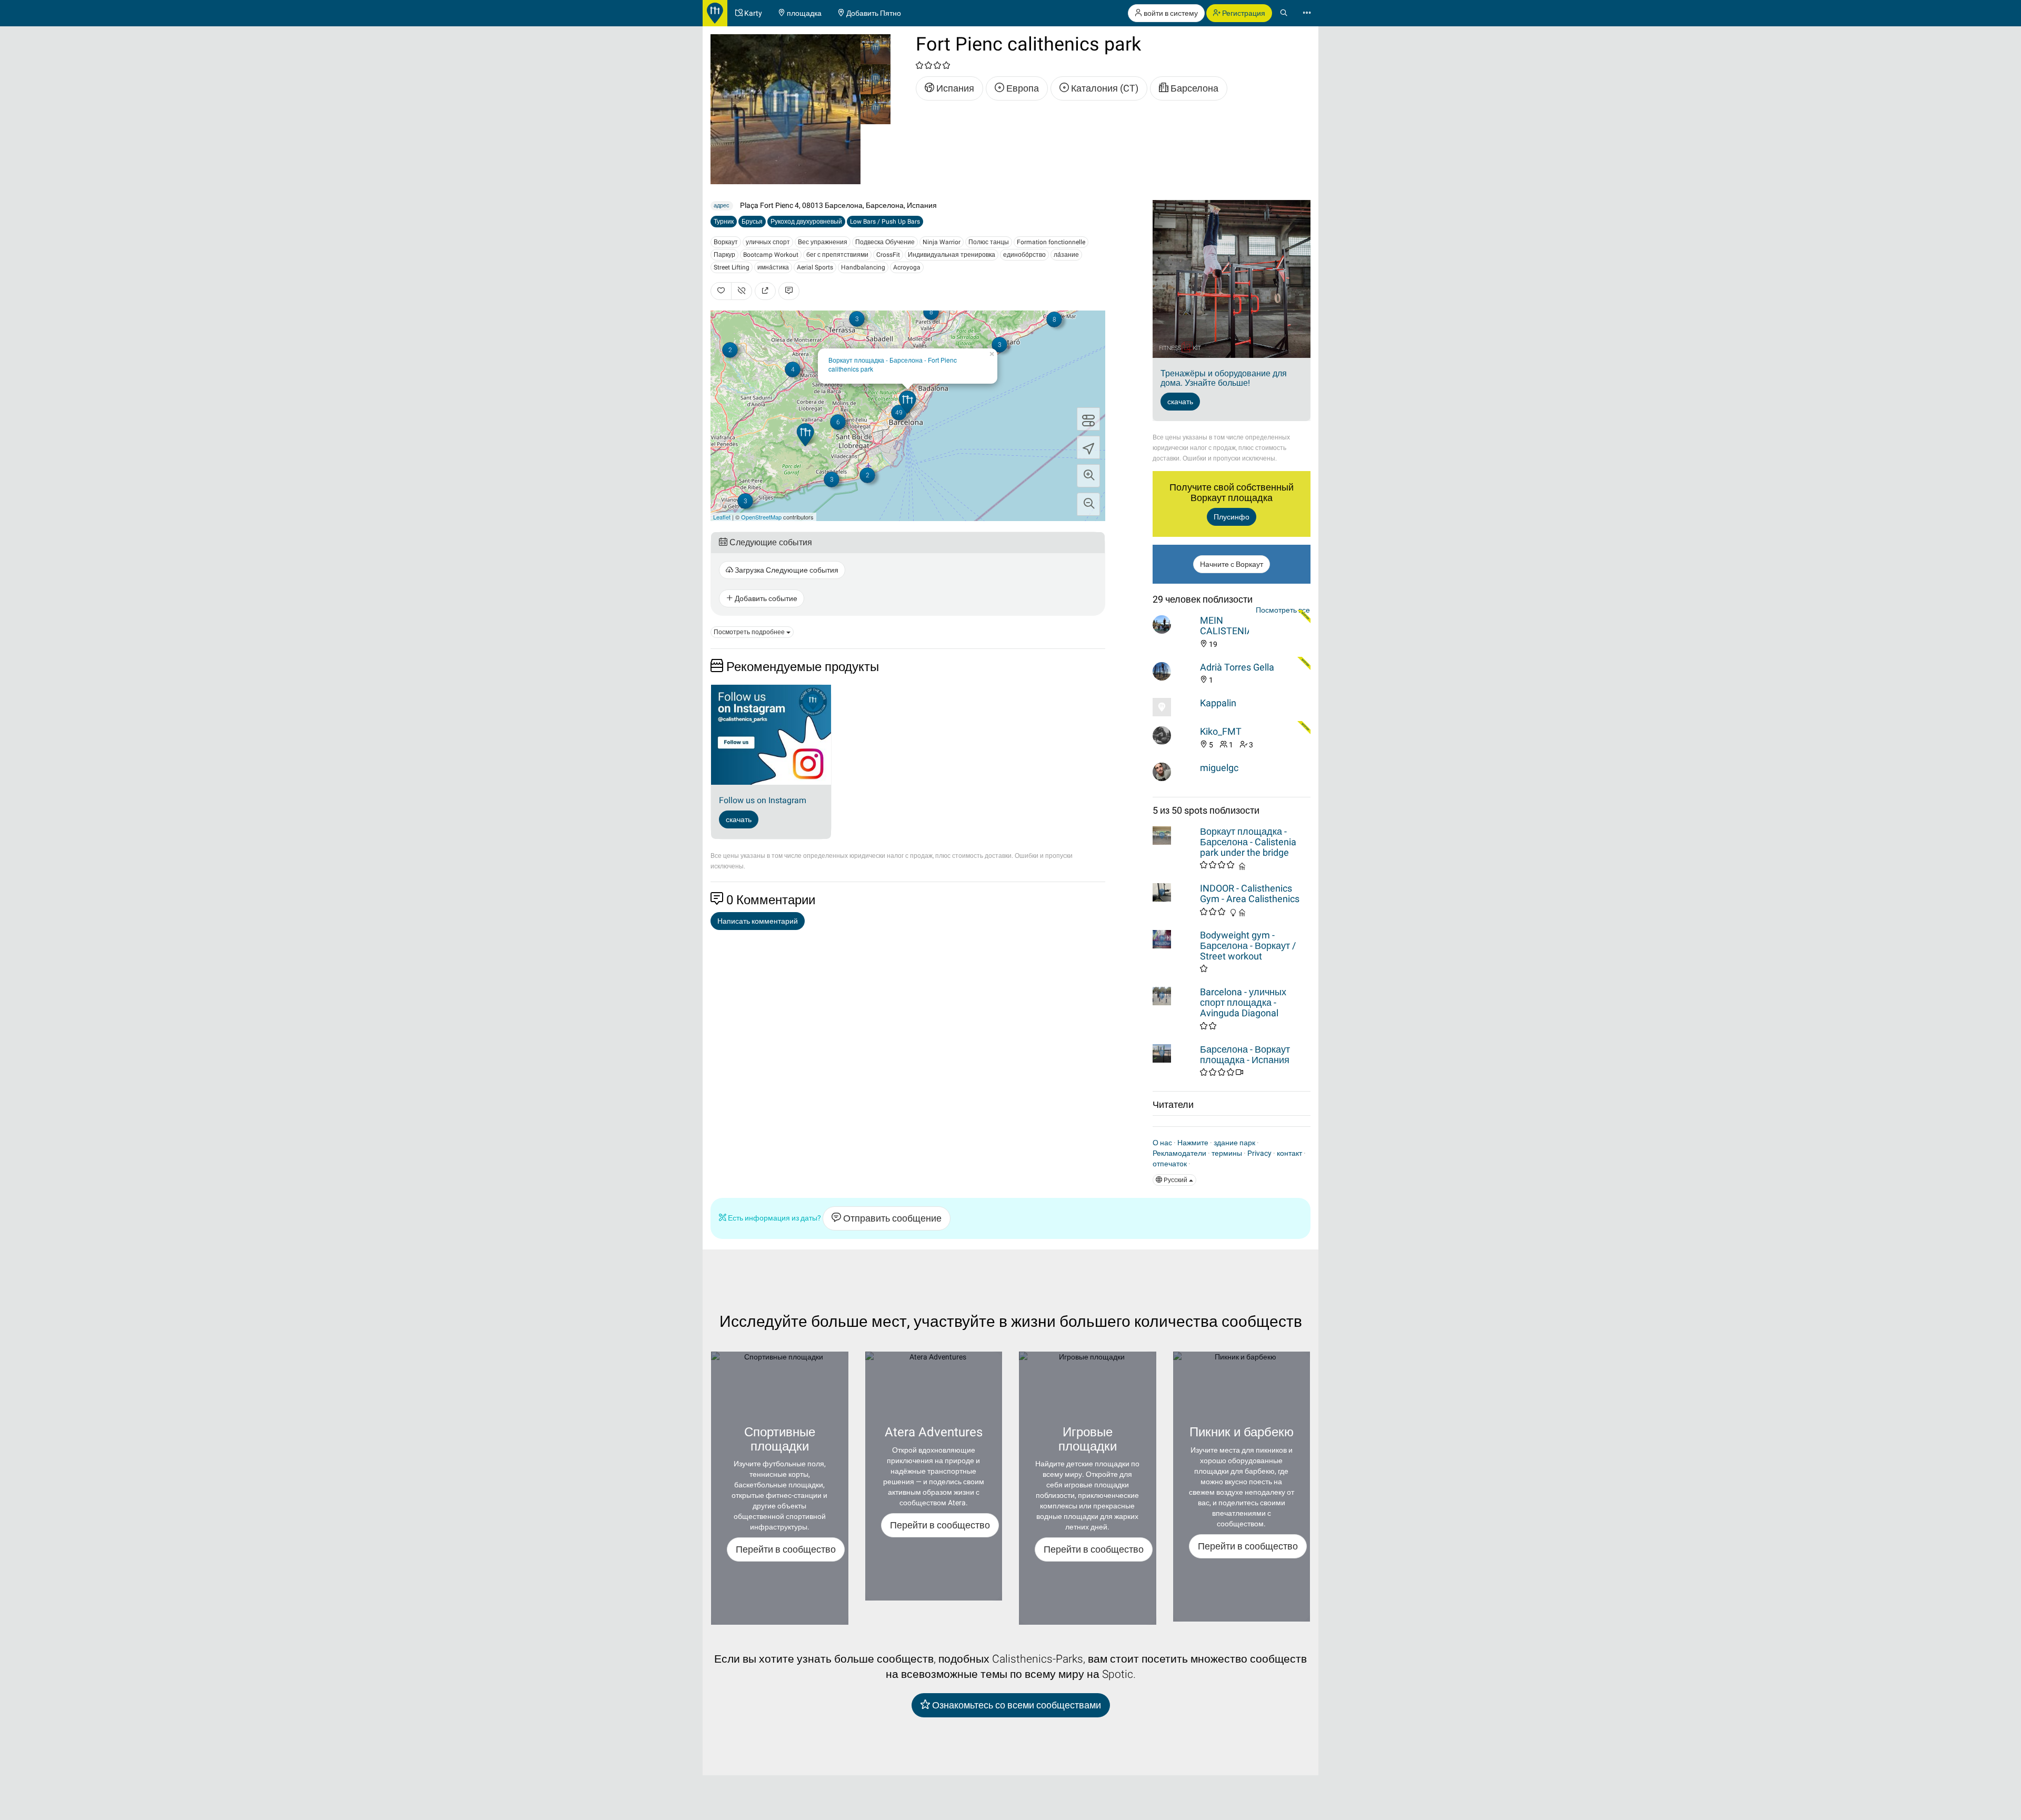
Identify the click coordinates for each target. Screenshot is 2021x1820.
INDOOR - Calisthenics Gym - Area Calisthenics (1250, 893)
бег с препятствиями (837, 255)
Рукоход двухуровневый (806, 222)
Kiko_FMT (1221, 731)
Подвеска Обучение (885, 242)
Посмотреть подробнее (750, 632)
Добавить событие (765, 598)
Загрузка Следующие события (786, 570)
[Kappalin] (1174, 707)
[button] (1088, 476)
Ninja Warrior (942, 242)
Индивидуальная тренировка (952, 255)
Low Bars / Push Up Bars (885, 222)
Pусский (1175, 1180)
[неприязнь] (742, 291)
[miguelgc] (1174, 772)
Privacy (1259, 1153)
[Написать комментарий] (789, 291)
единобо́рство (1024, 255)
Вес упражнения (823, 242)
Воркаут (726, 242)
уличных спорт (768, 242)
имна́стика (773, 267)
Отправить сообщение (891, 1218)
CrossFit (888, 255)
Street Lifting (732, 267)
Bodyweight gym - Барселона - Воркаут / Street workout (1248, 946)
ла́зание (1066, 255)
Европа (1022, 88)
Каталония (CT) (1104, 88)
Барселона (1193, 88)
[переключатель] (1088, 419)
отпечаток (1170, 1164)
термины (1227, 1153)
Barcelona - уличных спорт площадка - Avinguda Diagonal (1243, 1002)
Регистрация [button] (1243, 13)
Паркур (724, 255)
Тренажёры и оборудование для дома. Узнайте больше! (1224, 378)
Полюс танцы (989, 242)
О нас (1162, 1143)
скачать (739, 819)
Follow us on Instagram (763, 800)
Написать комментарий (758, 921)
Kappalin (1218, 703)
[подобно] (721, 291)
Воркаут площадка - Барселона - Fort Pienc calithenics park (893, 364)
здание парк (1234, 1143)
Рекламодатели (1179, 1153)
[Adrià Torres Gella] (1174, 671)
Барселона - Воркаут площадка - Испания (1245, 1054)
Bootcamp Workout (771, 255)
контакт (1289, 1153)
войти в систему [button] (1170, 13)
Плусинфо (1232, 517)
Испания (954, 88)
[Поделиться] (765, 291)
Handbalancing (863, 267)
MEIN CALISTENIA (1227, 626)
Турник (724, 222)
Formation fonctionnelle (1051, 242)
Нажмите (1193, 1143)
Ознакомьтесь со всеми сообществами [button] (1015, 1705)
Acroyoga (907, 267)
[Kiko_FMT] (1174, 736)
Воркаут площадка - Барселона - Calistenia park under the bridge (1248, 842)
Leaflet (722, 517)
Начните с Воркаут (1232, 564)
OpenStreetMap (761, 517)
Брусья (752, 222)
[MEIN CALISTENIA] (1174, 624)
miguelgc (1219, 768)
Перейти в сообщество (786, 1549)
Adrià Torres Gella (1237, 667)
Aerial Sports (815, 267)
